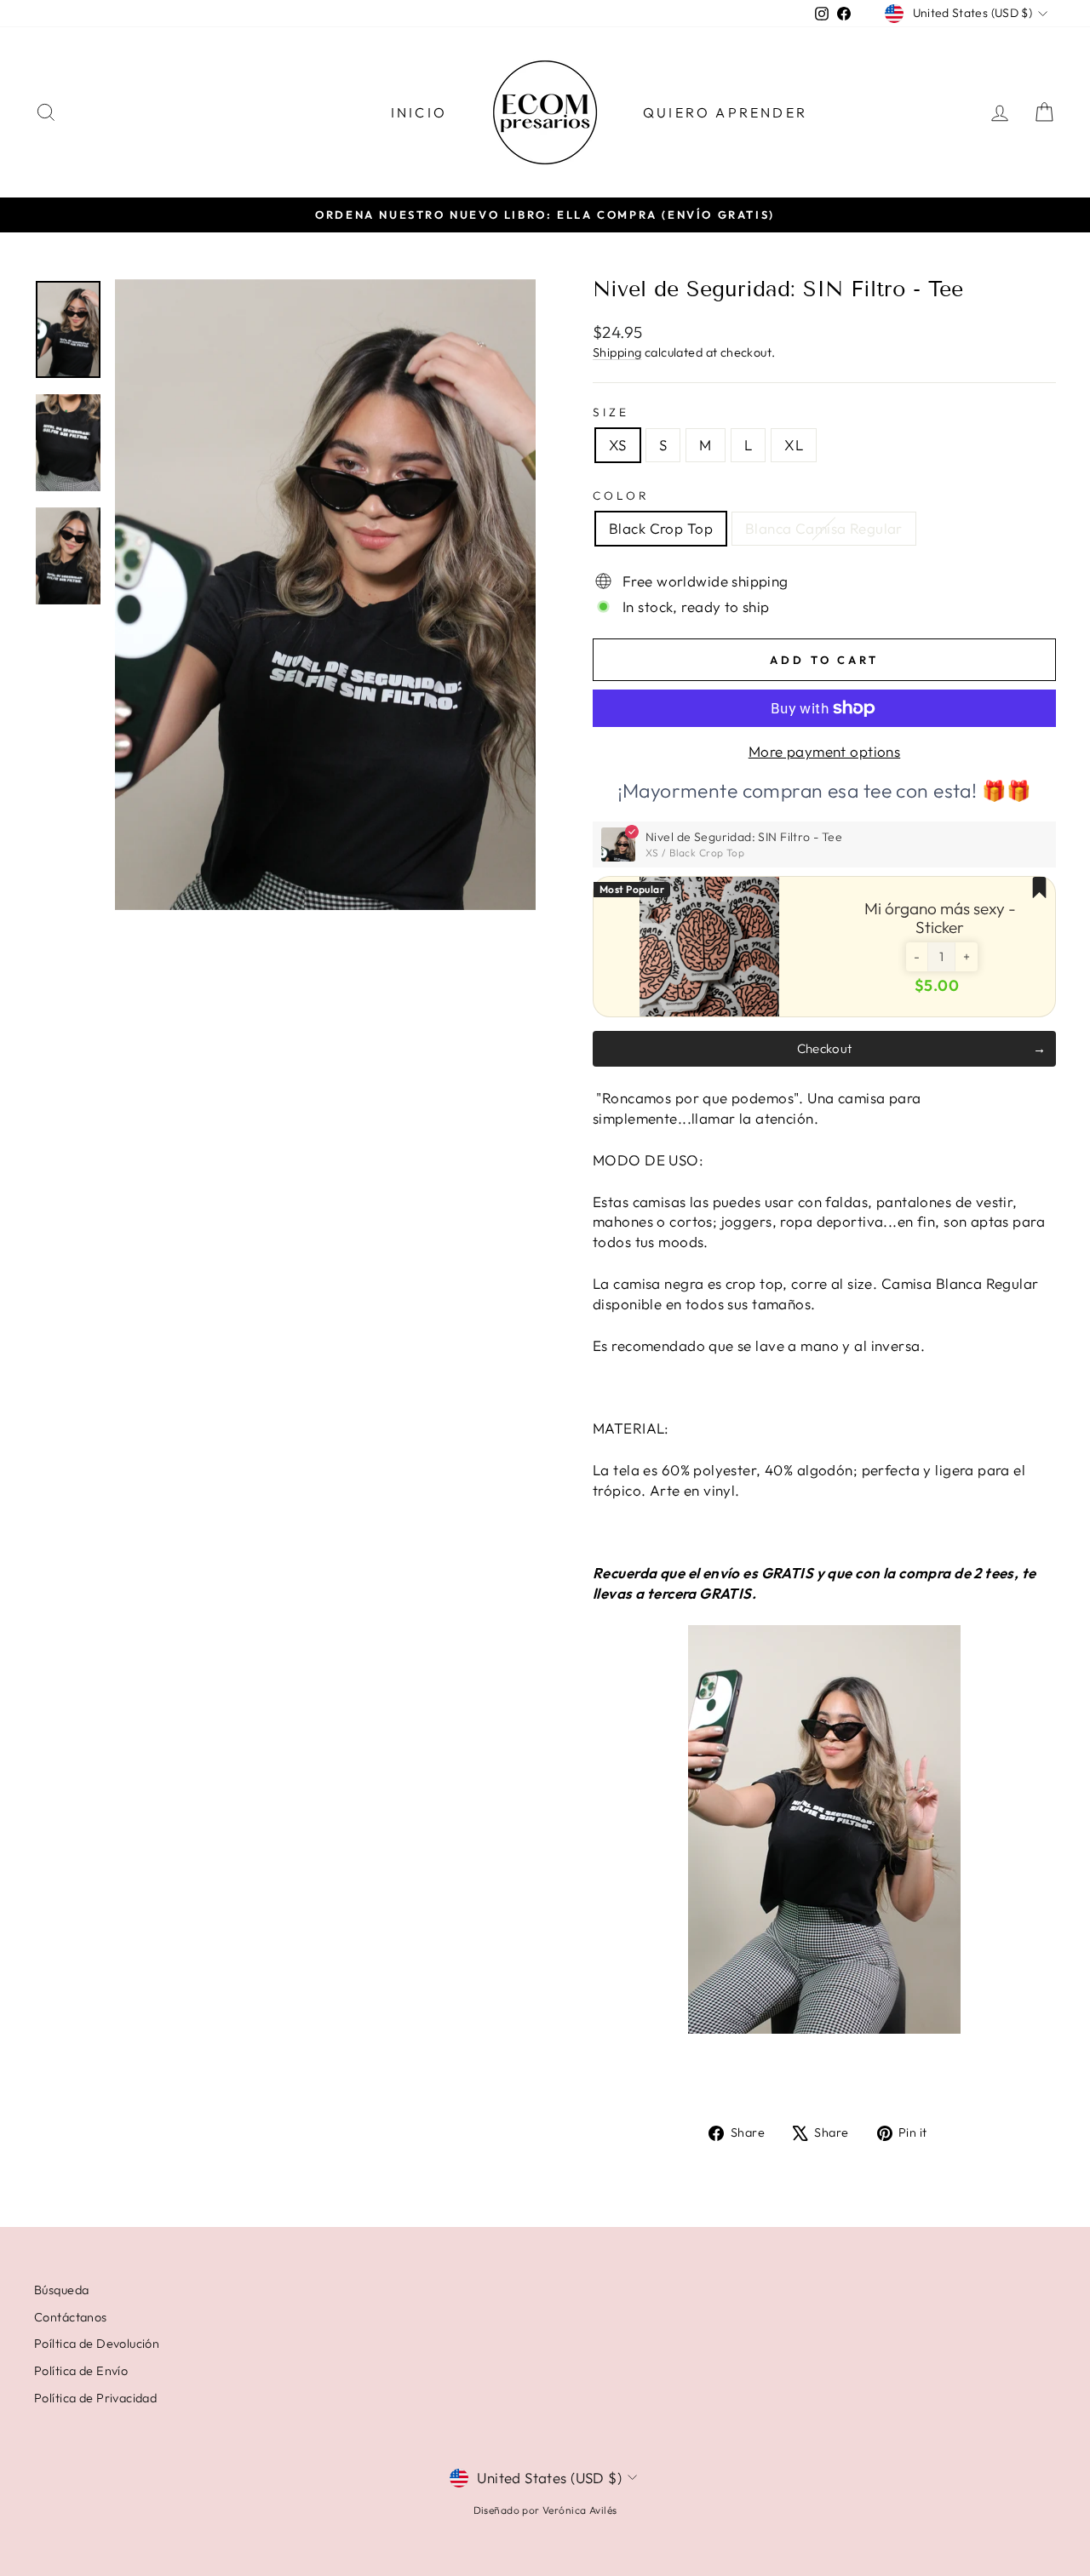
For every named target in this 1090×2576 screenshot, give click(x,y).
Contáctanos (71, 2317)
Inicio (419, 112)
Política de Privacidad (95, 2398)
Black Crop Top (661, 528)
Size (611, 412)
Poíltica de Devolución (97, 2344)
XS (618, 445)
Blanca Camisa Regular (824, 528)
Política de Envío (81, 2371)
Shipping (617, 352)
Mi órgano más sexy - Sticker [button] (940, 918)
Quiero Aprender (725, 112)
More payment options (825, 751)
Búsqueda (61, 2290)
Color (621, 495)
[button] (917, 957)
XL (794, 445)
